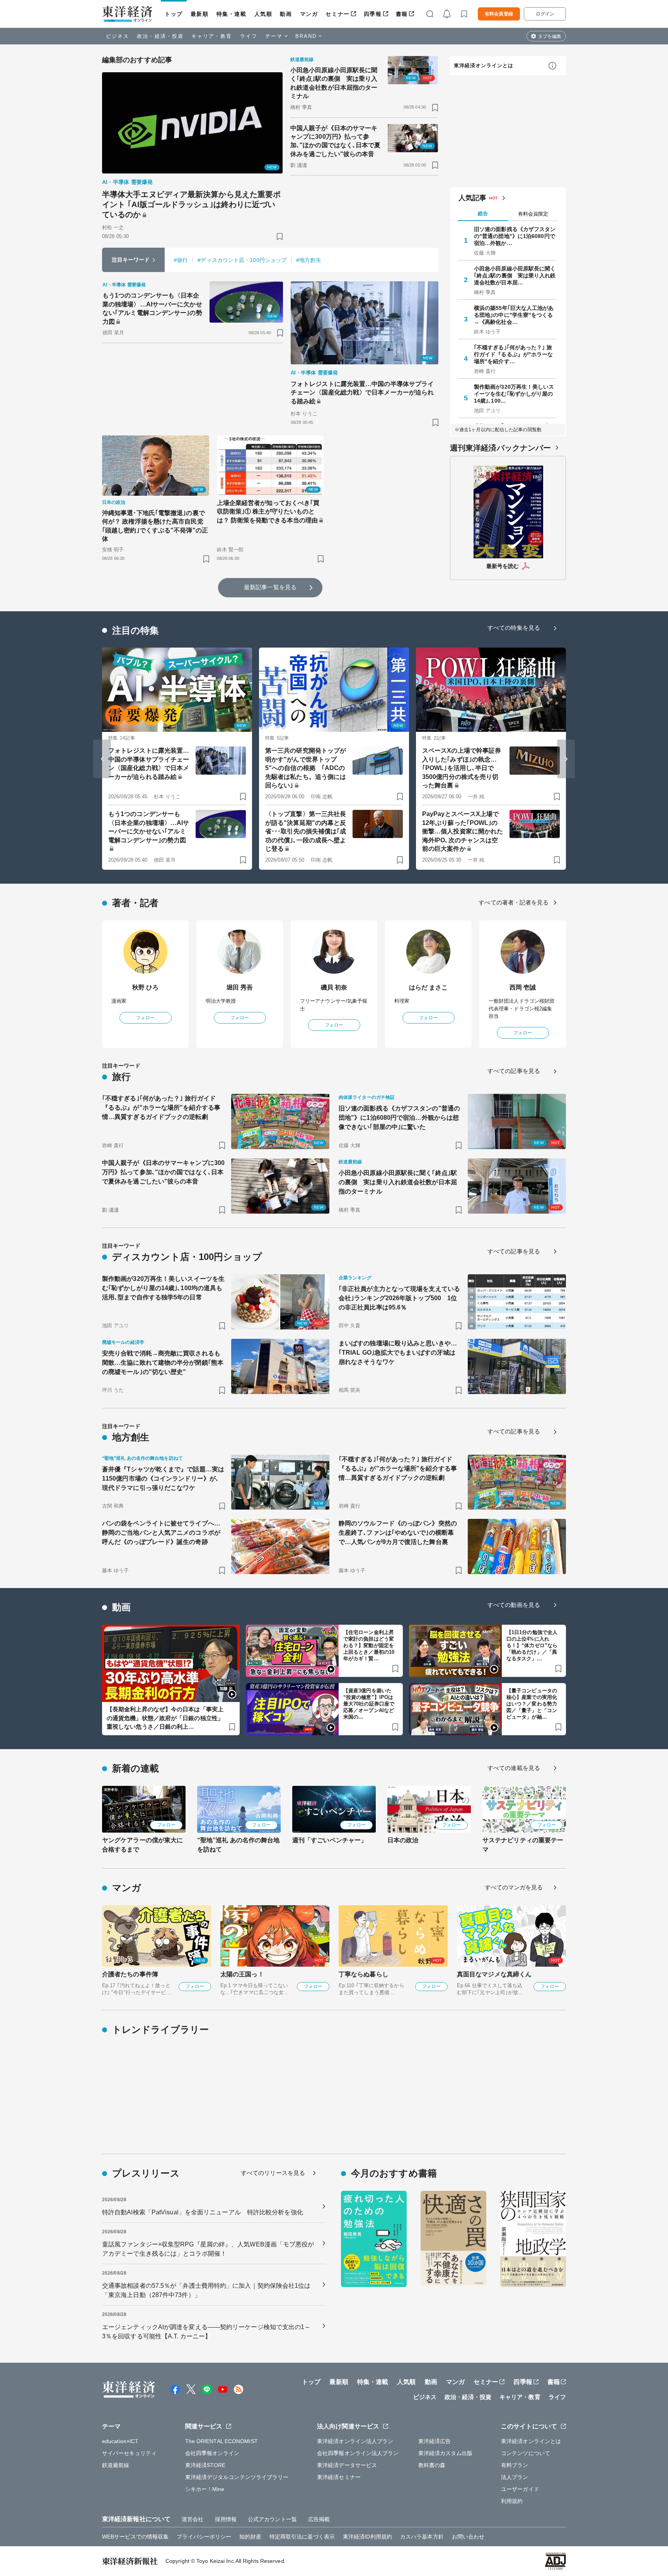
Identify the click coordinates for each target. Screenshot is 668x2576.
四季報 (373, 14)
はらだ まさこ (429, 987)
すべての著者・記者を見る (514, 902)
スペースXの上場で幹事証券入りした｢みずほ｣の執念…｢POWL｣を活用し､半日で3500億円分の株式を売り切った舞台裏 (462, 768)
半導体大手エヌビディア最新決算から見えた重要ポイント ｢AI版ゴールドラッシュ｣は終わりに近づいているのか (191, 204)
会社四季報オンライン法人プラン (358, 2453)
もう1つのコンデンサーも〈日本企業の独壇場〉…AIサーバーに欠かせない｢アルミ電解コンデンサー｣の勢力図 (152, 308)
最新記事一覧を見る (270, 587)
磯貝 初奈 (334, 987)
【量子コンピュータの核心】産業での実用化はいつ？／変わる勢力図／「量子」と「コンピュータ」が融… (532, 1704)
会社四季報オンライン (212, 2453)
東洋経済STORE (205, 2465)
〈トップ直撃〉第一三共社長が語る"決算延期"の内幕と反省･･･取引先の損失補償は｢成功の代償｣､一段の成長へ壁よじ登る (306, 831)
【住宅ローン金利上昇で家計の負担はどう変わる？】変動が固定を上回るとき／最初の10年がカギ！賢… (369, 1645)
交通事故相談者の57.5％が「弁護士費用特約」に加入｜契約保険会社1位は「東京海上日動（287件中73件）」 (206, 2290)
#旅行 (181, 260)
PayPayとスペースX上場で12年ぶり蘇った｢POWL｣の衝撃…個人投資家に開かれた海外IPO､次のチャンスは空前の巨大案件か (463, 831)
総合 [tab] (483, 213)
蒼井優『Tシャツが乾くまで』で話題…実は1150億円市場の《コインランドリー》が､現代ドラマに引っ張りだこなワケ (163, 1478)
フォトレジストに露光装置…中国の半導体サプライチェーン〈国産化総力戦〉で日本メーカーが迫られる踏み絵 (362, 393)
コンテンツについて (526, 2453)
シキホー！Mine (205, 2489)
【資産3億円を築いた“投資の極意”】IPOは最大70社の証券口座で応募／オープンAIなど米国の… (369, 1704)
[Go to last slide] (102, 759)
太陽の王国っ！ (242, 1974)
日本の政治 (403, 1840)
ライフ (249, 36)
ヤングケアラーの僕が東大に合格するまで (142, 1845)
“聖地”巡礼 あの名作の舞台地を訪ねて (239, 1845)
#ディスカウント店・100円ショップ (242, 260)
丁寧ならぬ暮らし (364, 1974)
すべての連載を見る (514, 1768)
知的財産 (250, 2537)
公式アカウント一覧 (272, 2519)
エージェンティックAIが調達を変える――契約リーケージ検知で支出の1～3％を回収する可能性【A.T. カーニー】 (206, 2332)
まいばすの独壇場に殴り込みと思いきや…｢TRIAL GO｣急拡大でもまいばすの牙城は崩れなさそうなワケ (398, 1353)
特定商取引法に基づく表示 (302, 2537)
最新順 (200, 14)
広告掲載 (319, 2519)
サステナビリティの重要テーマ (523, 1845)
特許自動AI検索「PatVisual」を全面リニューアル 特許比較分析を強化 (203, 2212)
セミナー (337, 14)
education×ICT (120, 2441)
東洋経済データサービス (347, 2465)
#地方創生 (309, 260)
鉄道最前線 (116, 2465)
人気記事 (472, 198)
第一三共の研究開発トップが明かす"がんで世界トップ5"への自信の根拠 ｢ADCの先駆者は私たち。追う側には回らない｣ (306, 768)
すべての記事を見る (514, 1071)
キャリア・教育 (212, 36)
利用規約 (512, 2501)
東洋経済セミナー (339, 2477)
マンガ (309, 14)
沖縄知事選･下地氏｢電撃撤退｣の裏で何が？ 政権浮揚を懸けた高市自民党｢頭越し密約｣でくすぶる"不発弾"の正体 (155, 526)
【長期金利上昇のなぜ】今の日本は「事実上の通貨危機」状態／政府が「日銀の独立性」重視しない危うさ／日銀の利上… (165, 1718)
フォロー (145, 1018)
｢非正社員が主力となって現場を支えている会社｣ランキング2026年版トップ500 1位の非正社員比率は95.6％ (399, 1298)
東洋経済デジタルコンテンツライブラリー (237, 2477)
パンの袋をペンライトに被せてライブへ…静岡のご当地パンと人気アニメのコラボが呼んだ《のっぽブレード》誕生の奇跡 (161, 1533)
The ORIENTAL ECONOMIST (222, 2441)
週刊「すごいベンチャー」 (330, 1840)
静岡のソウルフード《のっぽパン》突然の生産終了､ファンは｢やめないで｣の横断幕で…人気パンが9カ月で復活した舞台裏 (398, 1533)
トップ (174, 14)
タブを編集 (550, 36)
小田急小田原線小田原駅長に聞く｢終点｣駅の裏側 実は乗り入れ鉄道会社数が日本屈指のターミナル (334, 83)
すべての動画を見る (514, 1605)
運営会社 (193, 2519)
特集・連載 (232, 14)
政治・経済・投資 (160, 36)
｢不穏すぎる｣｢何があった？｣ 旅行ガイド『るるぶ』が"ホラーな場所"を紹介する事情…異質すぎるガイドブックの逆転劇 (161, 1108)
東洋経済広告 (435, 2441)
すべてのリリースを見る (273, 2173)
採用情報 (226, 2519)
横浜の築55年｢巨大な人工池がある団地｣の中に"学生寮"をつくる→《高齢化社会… (514, 315)
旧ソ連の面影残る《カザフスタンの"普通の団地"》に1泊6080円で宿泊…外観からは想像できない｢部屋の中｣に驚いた (399, 1118)
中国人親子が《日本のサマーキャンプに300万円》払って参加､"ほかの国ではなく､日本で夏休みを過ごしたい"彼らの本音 (336, 141)
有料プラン (515, 2465)
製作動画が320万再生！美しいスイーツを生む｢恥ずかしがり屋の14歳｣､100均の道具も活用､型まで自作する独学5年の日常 (163, 1288)
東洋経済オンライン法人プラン (355, 2441)
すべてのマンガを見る (514, 1887)
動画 (286, 14)
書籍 (402, 14)
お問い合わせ (468, 2537)
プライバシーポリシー (204, 2537)
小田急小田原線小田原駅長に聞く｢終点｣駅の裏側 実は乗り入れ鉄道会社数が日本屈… (515, 275)
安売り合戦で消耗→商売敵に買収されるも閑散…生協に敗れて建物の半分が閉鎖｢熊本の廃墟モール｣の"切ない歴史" (163, 1363)
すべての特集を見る (514, 628)
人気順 (263, 14)
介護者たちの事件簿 (130, 1974)
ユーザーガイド (520, 2489)
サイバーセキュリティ (129, 2453)
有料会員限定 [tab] (533, 214)
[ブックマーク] (280, 236)
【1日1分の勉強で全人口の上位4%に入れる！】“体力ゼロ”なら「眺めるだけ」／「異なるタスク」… (532, 1645)
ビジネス (118, 36)
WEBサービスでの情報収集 (135, 2537)
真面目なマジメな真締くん (494, 1974)
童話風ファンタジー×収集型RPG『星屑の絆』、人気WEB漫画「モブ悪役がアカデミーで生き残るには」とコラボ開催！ (208, 2249)
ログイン (545, 14)
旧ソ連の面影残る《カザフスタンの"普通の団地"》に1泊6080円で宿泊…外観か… (515, 236)
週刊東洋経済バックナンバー (500, 448)
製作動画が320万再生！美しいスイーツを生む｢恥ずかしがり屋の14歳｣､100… (514, 394)
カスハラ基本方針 (422, 2537)
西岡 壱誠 (523, 987)
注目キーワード (131, 260)
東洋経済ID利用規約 (367, 2537)
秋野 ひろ (146, 987)
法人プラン (515, 2477)
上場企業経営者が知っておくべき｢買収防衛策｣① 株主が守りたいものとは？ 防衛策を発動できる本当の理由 (268, 512)
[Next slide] (566, 759)
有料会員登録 (499, 14)
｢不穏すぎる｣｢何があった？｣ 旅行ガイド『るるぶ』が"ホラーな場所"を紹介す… (514, 354)
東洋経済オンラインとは (484, 65)
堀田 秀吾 (240, 987)
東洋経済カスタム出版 (446, 2453)
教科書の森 (432, 2465)
